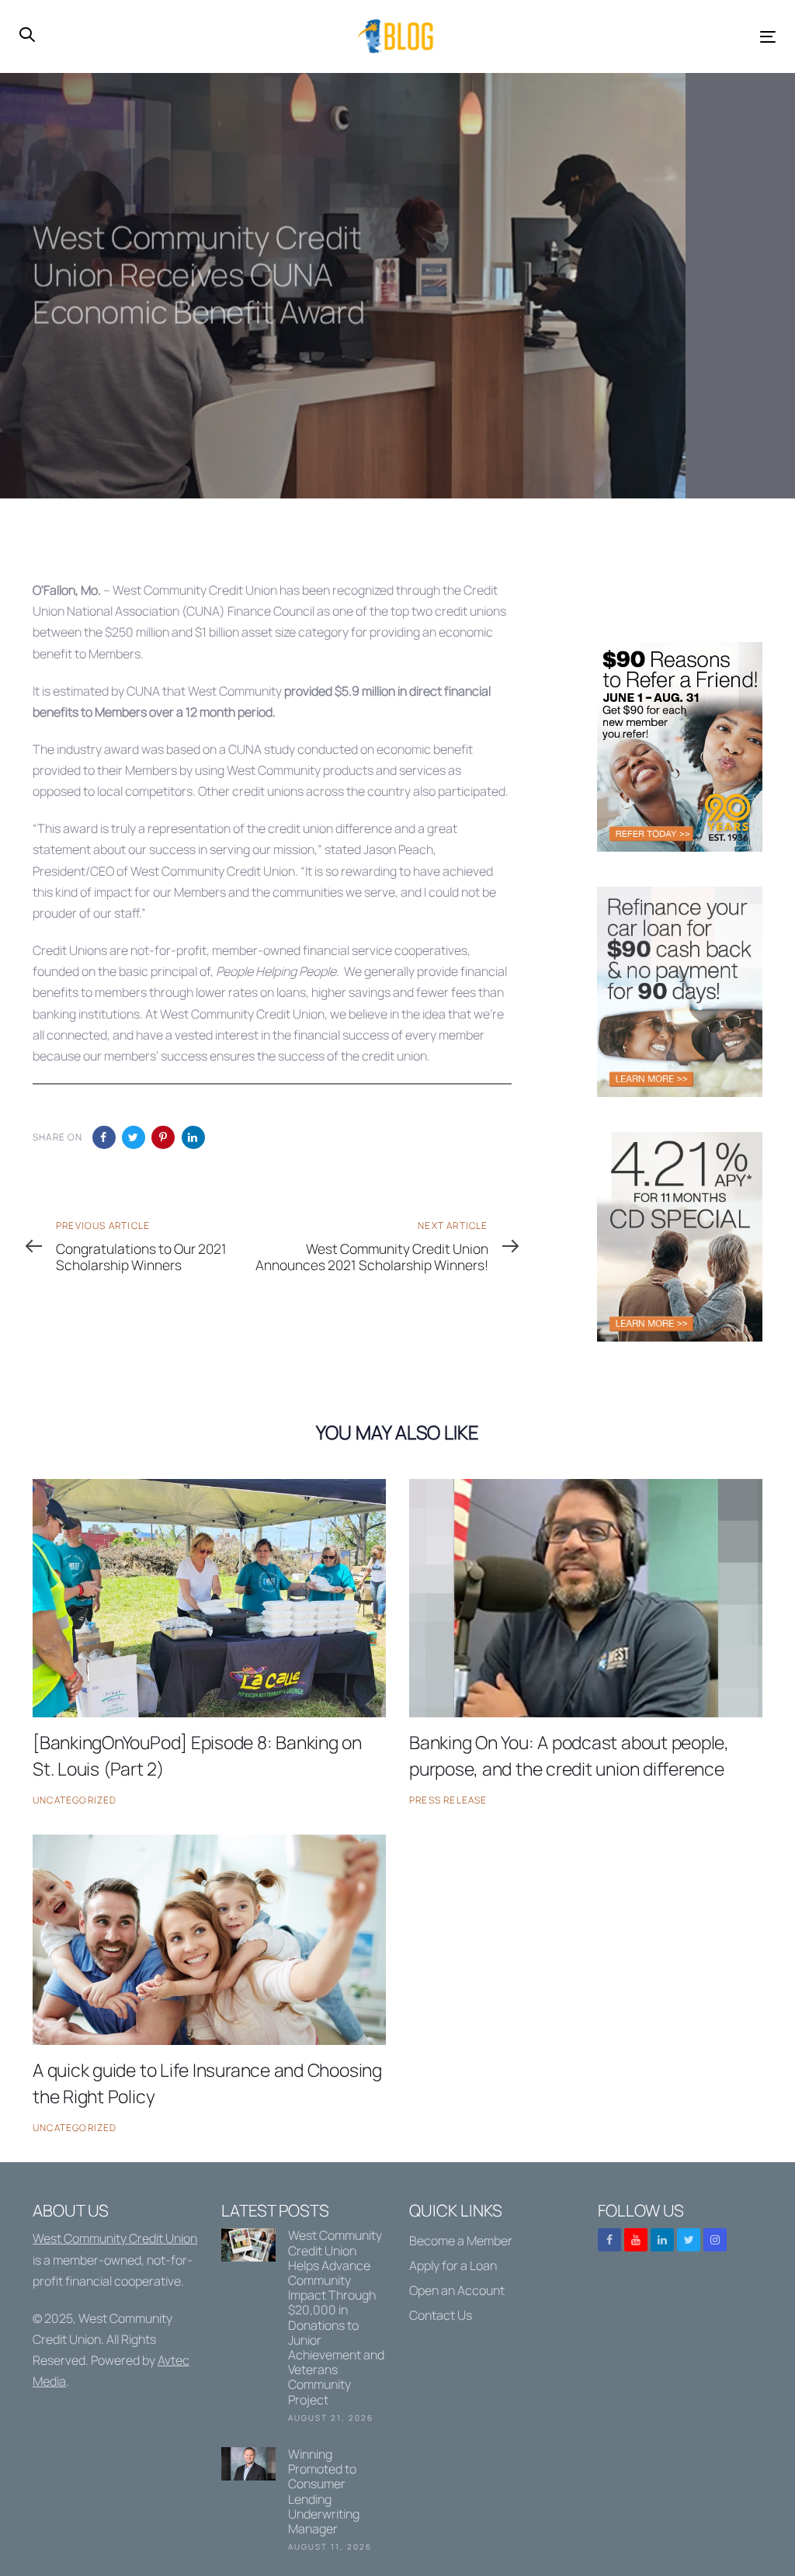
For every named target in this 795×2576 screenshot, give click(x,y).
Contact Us (441, 2315)
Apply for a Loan (453, 2265)
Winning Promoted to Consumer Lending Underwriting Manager (304, 2502)
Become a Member (461, 2241)
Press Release (448, 1800)
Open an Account (457, 2290)
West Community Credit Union (115, 2238)
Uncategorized (75, 1800)
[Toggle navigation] (649, 37)
